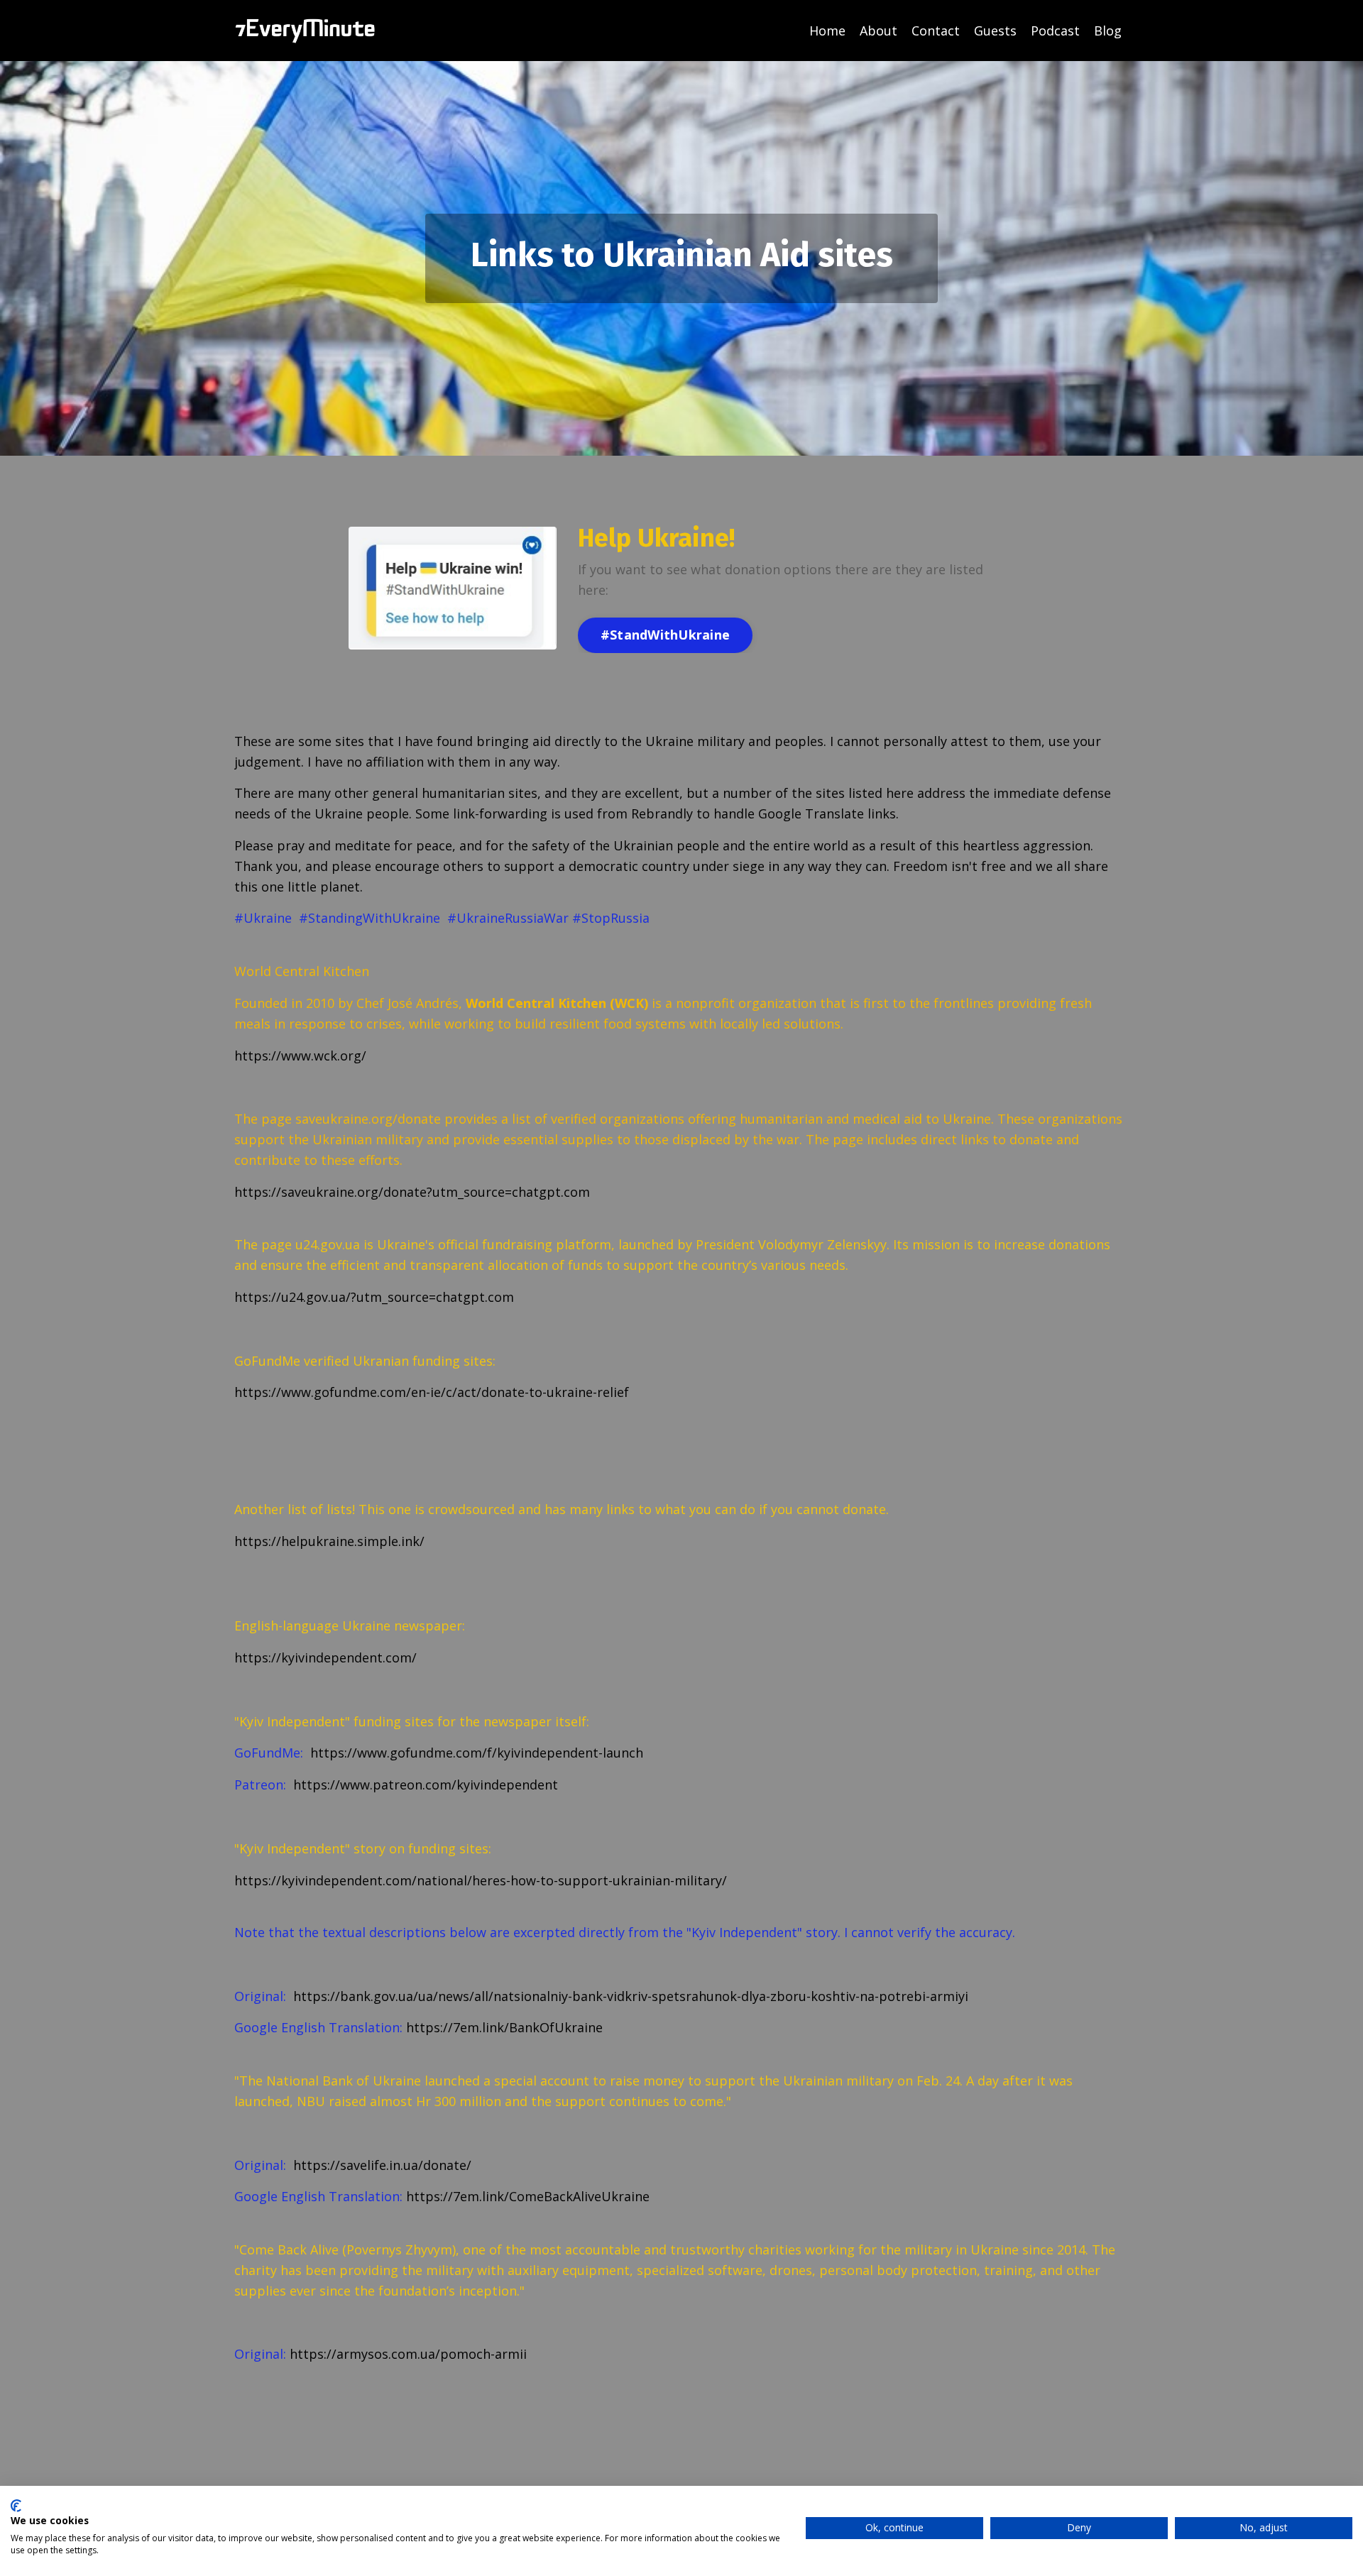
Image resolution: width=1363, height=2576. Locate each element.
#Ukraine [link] (263, 918)
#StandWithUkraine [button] (665, 635)
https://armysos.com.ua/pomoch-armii (408, 2354)
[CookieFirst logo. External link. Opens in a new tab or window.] (16, 2506)
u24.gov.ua (328, 1244)
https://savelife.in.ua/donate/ (381, 2165)
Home (827, 31)
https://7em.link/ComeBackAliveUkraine (528, 2196)
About (878, 31)
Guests (995, 31)
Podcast (1055, 31)
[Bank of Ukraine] (604, 2027)
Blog (1108, 31)
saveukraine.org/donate (368, 1119)
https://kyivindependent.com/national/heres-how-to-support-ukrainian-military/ (481, 1880)
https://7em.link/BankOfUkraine (504, 2027)
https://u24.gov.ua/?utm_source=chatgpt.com (374, 1297)
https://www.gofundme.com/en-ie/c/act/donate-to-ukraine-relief (432, 1392)
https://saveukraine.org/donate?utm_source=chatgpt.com (412, 1192)
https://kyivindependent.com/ (325, 1657)
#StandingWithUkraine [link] (370, 918)
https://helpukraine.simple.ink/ (329, 1541)
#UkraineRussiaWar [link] (508, 918)
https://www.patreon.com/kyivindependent (424, 1785)
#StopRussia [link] (611, 918)
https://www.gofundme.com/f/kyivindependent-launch (475, 1753)
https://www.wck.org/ (300, 1056)
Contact (936, 31)
